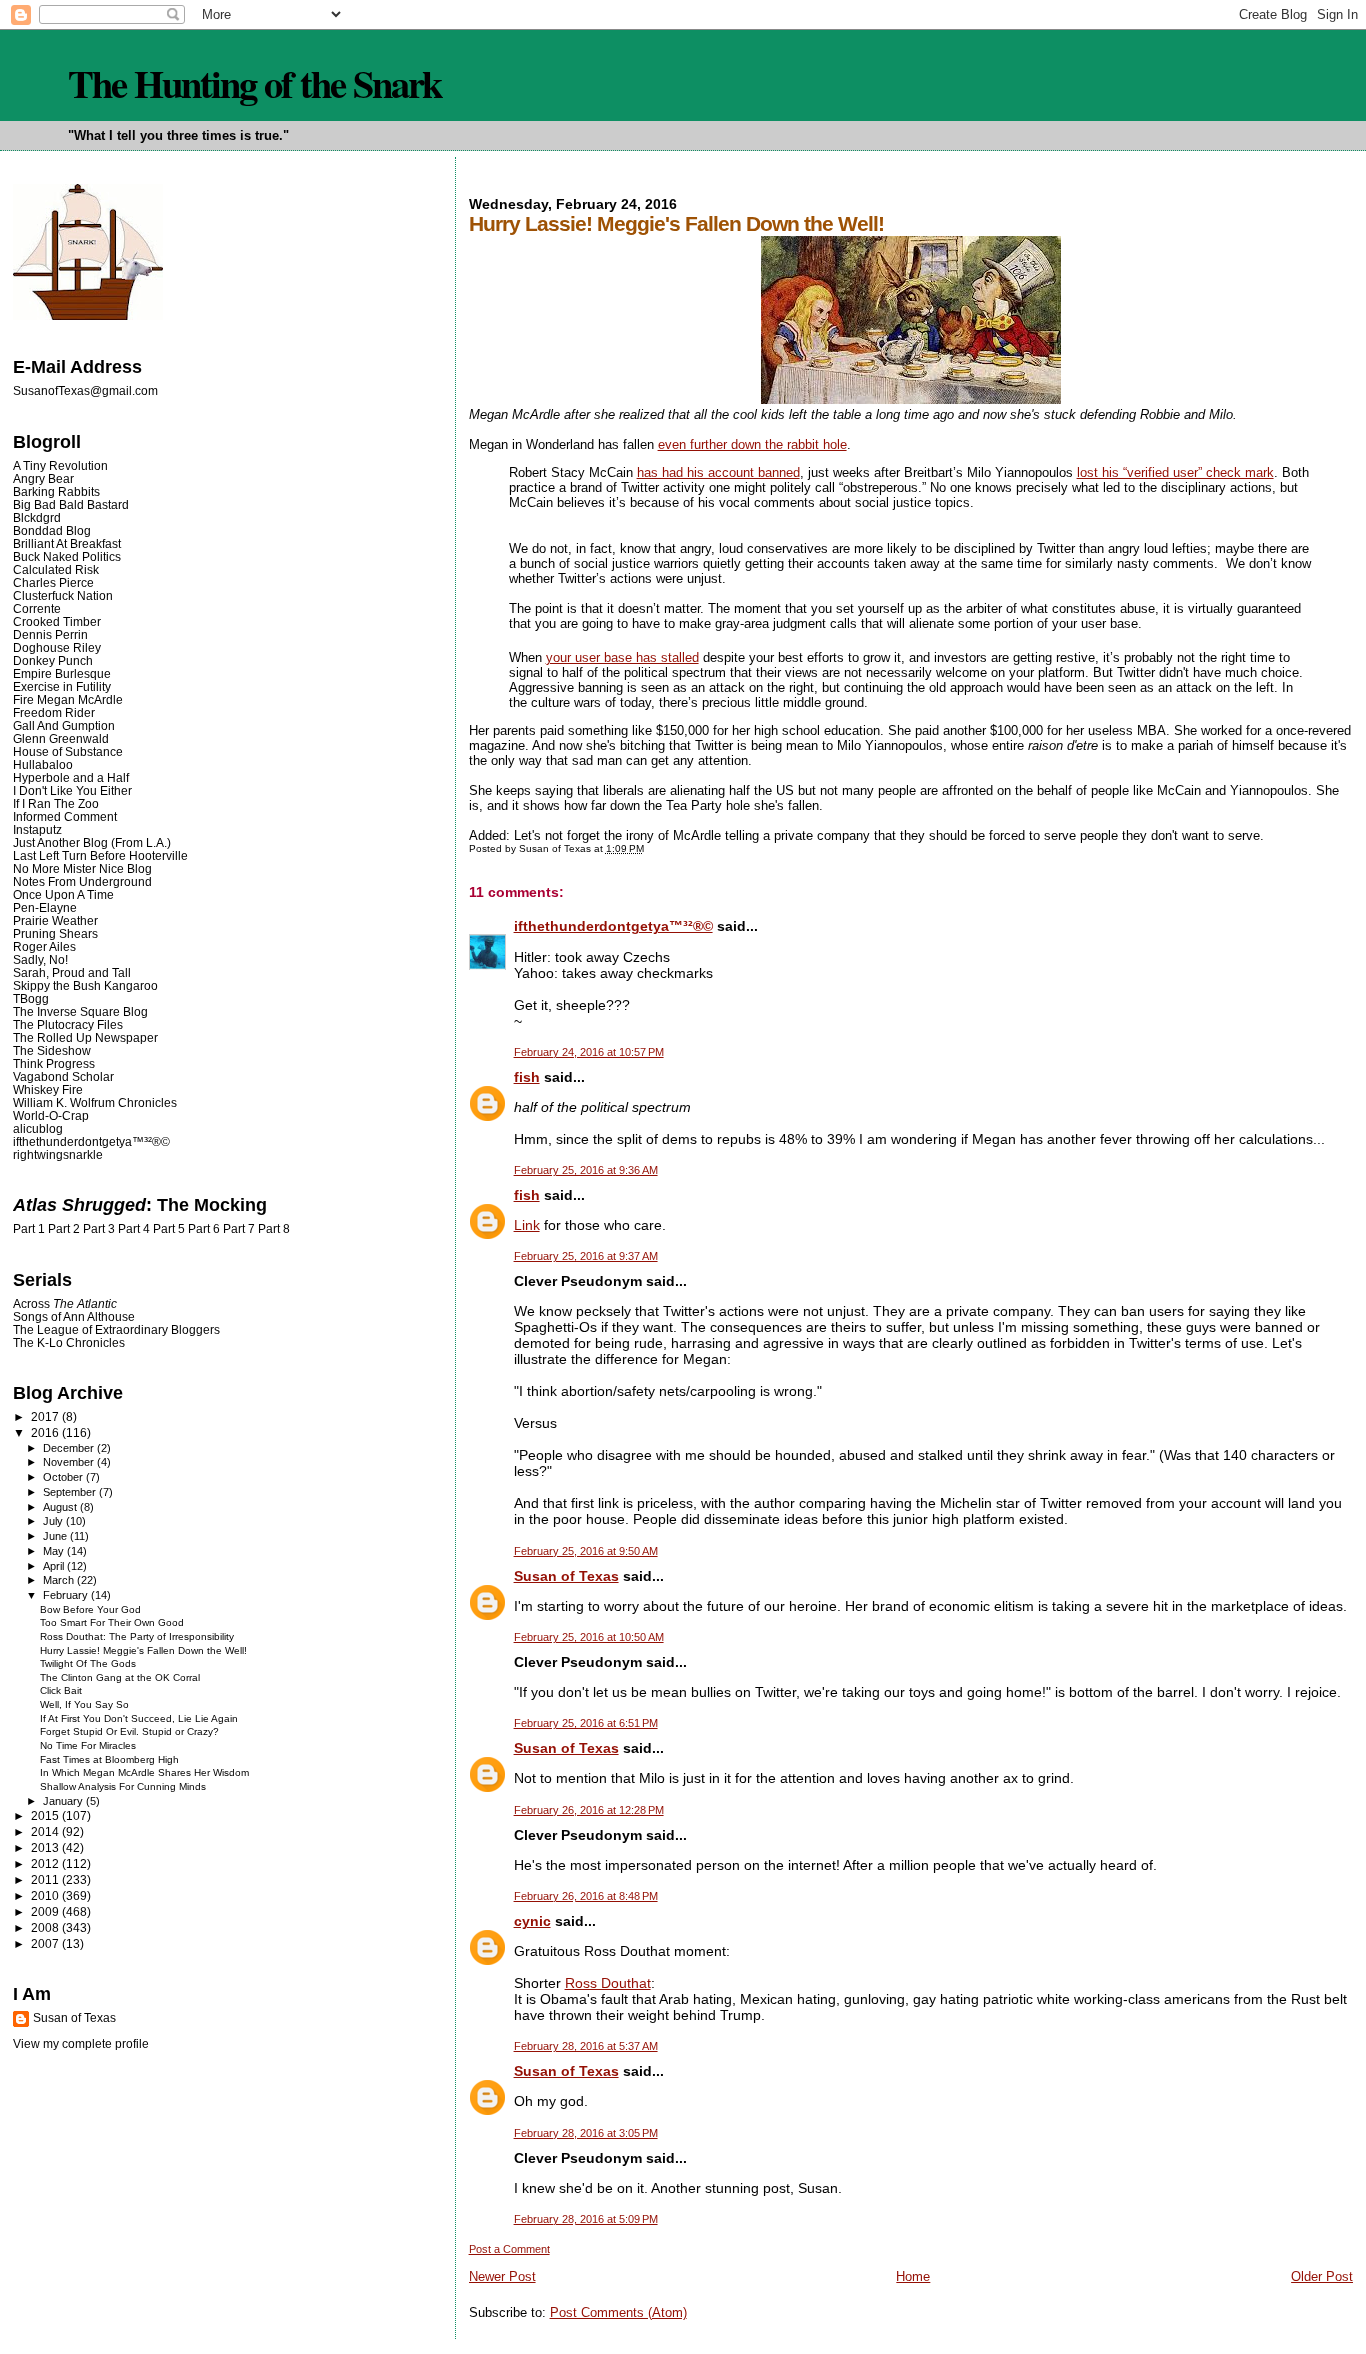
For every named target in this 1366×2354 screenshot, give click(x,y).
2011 (46, 1879)
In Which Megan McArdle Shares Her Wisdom (144, 1772)
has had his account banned (718, 472)
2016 (46, 1432)
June (56, 1536)
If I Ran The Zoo (56, 803)
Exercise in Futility (62, 686)
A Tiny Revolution (60, 465)
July (54, 1521)
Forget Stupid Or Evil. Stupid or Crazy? (129, 1731)
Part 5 (169, 1229)
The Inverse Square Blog (80, 1011)
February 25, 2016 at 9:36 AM (586, 1170)
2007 (46, 1943)
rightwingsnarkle (58, 1154)
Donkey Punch (53, 660)
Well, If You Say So (84, 1704)
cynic (532, 1921)
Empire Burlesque (62, 673)
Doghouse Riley (57, 647)
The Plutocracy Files (68, 1024)
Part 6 (204, 1229)
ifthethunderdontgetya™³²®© (613, 926)
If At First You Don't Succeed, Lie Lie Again (139, 1718)
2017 (46, 1416)
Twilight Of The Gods (88, 1663)
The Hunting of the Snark (254, 83)
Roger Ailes (44, 946)
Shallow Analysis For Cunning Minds (123, 1786)
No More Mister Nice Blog (82, 868)
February (67, 1595)
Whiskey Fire (48, 1089)
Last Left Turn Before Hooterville (100, 855)
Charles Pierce (53, 582)
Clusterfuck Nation (63, 595)
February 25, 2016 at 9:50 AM (586, 1551)
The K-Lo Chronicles (69, 1342)
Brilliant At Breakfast (67, 543)
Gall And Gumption (64, 725)
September (71, 1492)
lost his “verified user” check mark (1175, 472)
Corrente (37, 608)
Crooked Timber (57, 621)
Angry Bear (43, 478)
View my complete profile (81, 2044)
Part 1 (29, 1229)
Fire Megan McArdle (68, 699)
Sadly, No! (40, 959)
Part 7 (239, 1229)
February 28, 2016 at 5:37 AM (586, 2046)
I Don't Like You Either (72, 790)
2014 (46, 1831)
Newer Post (502, 2276)
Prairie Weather (55, 920)
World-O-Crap (51, 1115)
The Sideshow (52, 1050)
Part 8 (274, 1229)
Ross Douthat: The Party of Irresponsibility (137, 1636)
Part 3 (99, 1229)
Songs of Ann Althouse (74, 1316)
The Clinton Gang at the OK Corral (120, 1677)
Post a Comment (509, 2249)
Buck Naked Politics (67, 556)
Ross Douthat (608, 1983)
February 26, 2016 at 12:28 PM (589, 1810)
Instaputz (37, 829)
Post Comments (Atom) (618, 2312)
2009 (46, 1911)
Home (913, 2276)
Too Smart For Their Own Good (112, 1622)
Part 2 (64, 1229)
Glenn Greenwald (61, 738)
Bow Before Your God (90, 1609)
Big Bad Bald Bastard (71, 504)
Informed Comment (65, 816)
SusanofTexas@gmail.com (85, 391)
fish (527, 1077)
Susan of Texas (566, 1576)
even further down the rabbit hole (752, 444)
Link (527, 1225)
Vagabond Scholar (63, 1076)
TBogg (31, 998)
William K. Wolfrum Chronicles (95, 1102)
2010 (46, 1895)
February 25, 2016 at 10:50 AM (589, 1637)
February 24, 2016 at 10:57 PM (589, 1052)
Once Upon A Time (63, 894)
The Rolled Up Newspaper (85, 1037)
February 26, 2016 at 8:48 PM (586, 1896)
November (70, 1462)
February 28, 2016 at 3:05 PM (586, 2133)
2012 (46, 1863)
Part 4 (134, 1229)
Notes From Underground (82, 881)
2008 (46, 1927)
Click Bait (61, 1690)
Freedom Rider (54, 712)
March (60, 1580)
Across (65, 1303)
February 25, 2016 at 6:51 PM (586, 1723)
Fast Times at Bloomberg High (109, 1759)
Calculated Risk (56, 569)
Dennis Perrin (50, 634)
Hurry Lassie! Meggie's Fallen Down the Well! (143, 1650)
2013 (46, 1847)
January (64, 1801)
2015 (46, 1815)
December (70, 1448)
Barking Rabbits (56, 491)
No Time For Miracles (88, 1745)
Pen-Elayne (45, 907)
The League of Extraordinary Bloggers (116, 1329)
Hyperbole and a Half (71, 777)
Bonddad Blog (52, 530)
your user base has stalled (622, 657)
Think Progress (54, 1063)
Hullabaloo (43, 764)
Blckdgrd (37, 517)
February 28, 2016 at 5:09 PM (586, 2219)
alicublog (38, 1128)
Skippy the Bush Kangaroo (85, 985)
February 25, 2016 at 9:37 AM (586, 1256)
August (61, 1507)
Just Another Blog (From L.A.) (92, 842)
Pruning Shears (55, 933)
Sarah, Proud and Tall (72, 972)
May (55, 1551)
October (64, 1477)
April (55, 1566)
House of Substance (68, 751)
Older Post (1322, 2276)
